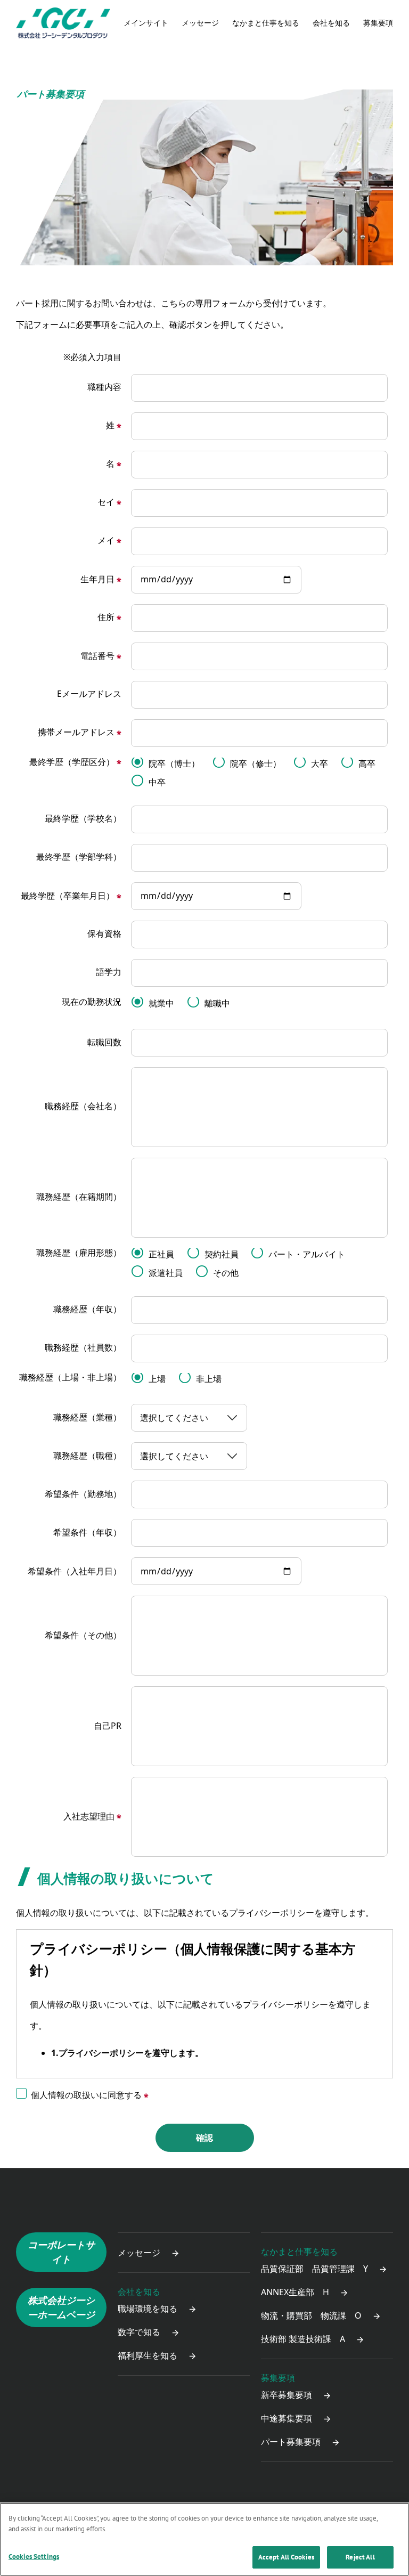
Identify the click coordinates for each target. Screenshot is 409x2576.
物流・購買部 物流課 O (311, 2315)
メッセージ (200, 23)
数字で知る (139, 2332)
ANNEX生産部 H (295, 2292)
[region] (204, 2539)
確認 (204, 2138)
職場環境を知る (148, 2309)
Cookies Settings (34, 2557)
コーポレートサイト (61, 2252)
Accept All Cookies (286, 2557)
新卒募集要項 (287, 2395)
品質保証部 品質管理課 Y (314, 2269)
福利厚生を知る (148, 2355)
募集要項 (278, 2378)
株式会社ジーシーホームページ (61, 2307)
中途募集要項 (287, 2418)
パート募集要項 (291, 2442)
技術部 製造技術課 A (303, 2339)
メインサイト (146, 23)
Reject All (360, 2557)
